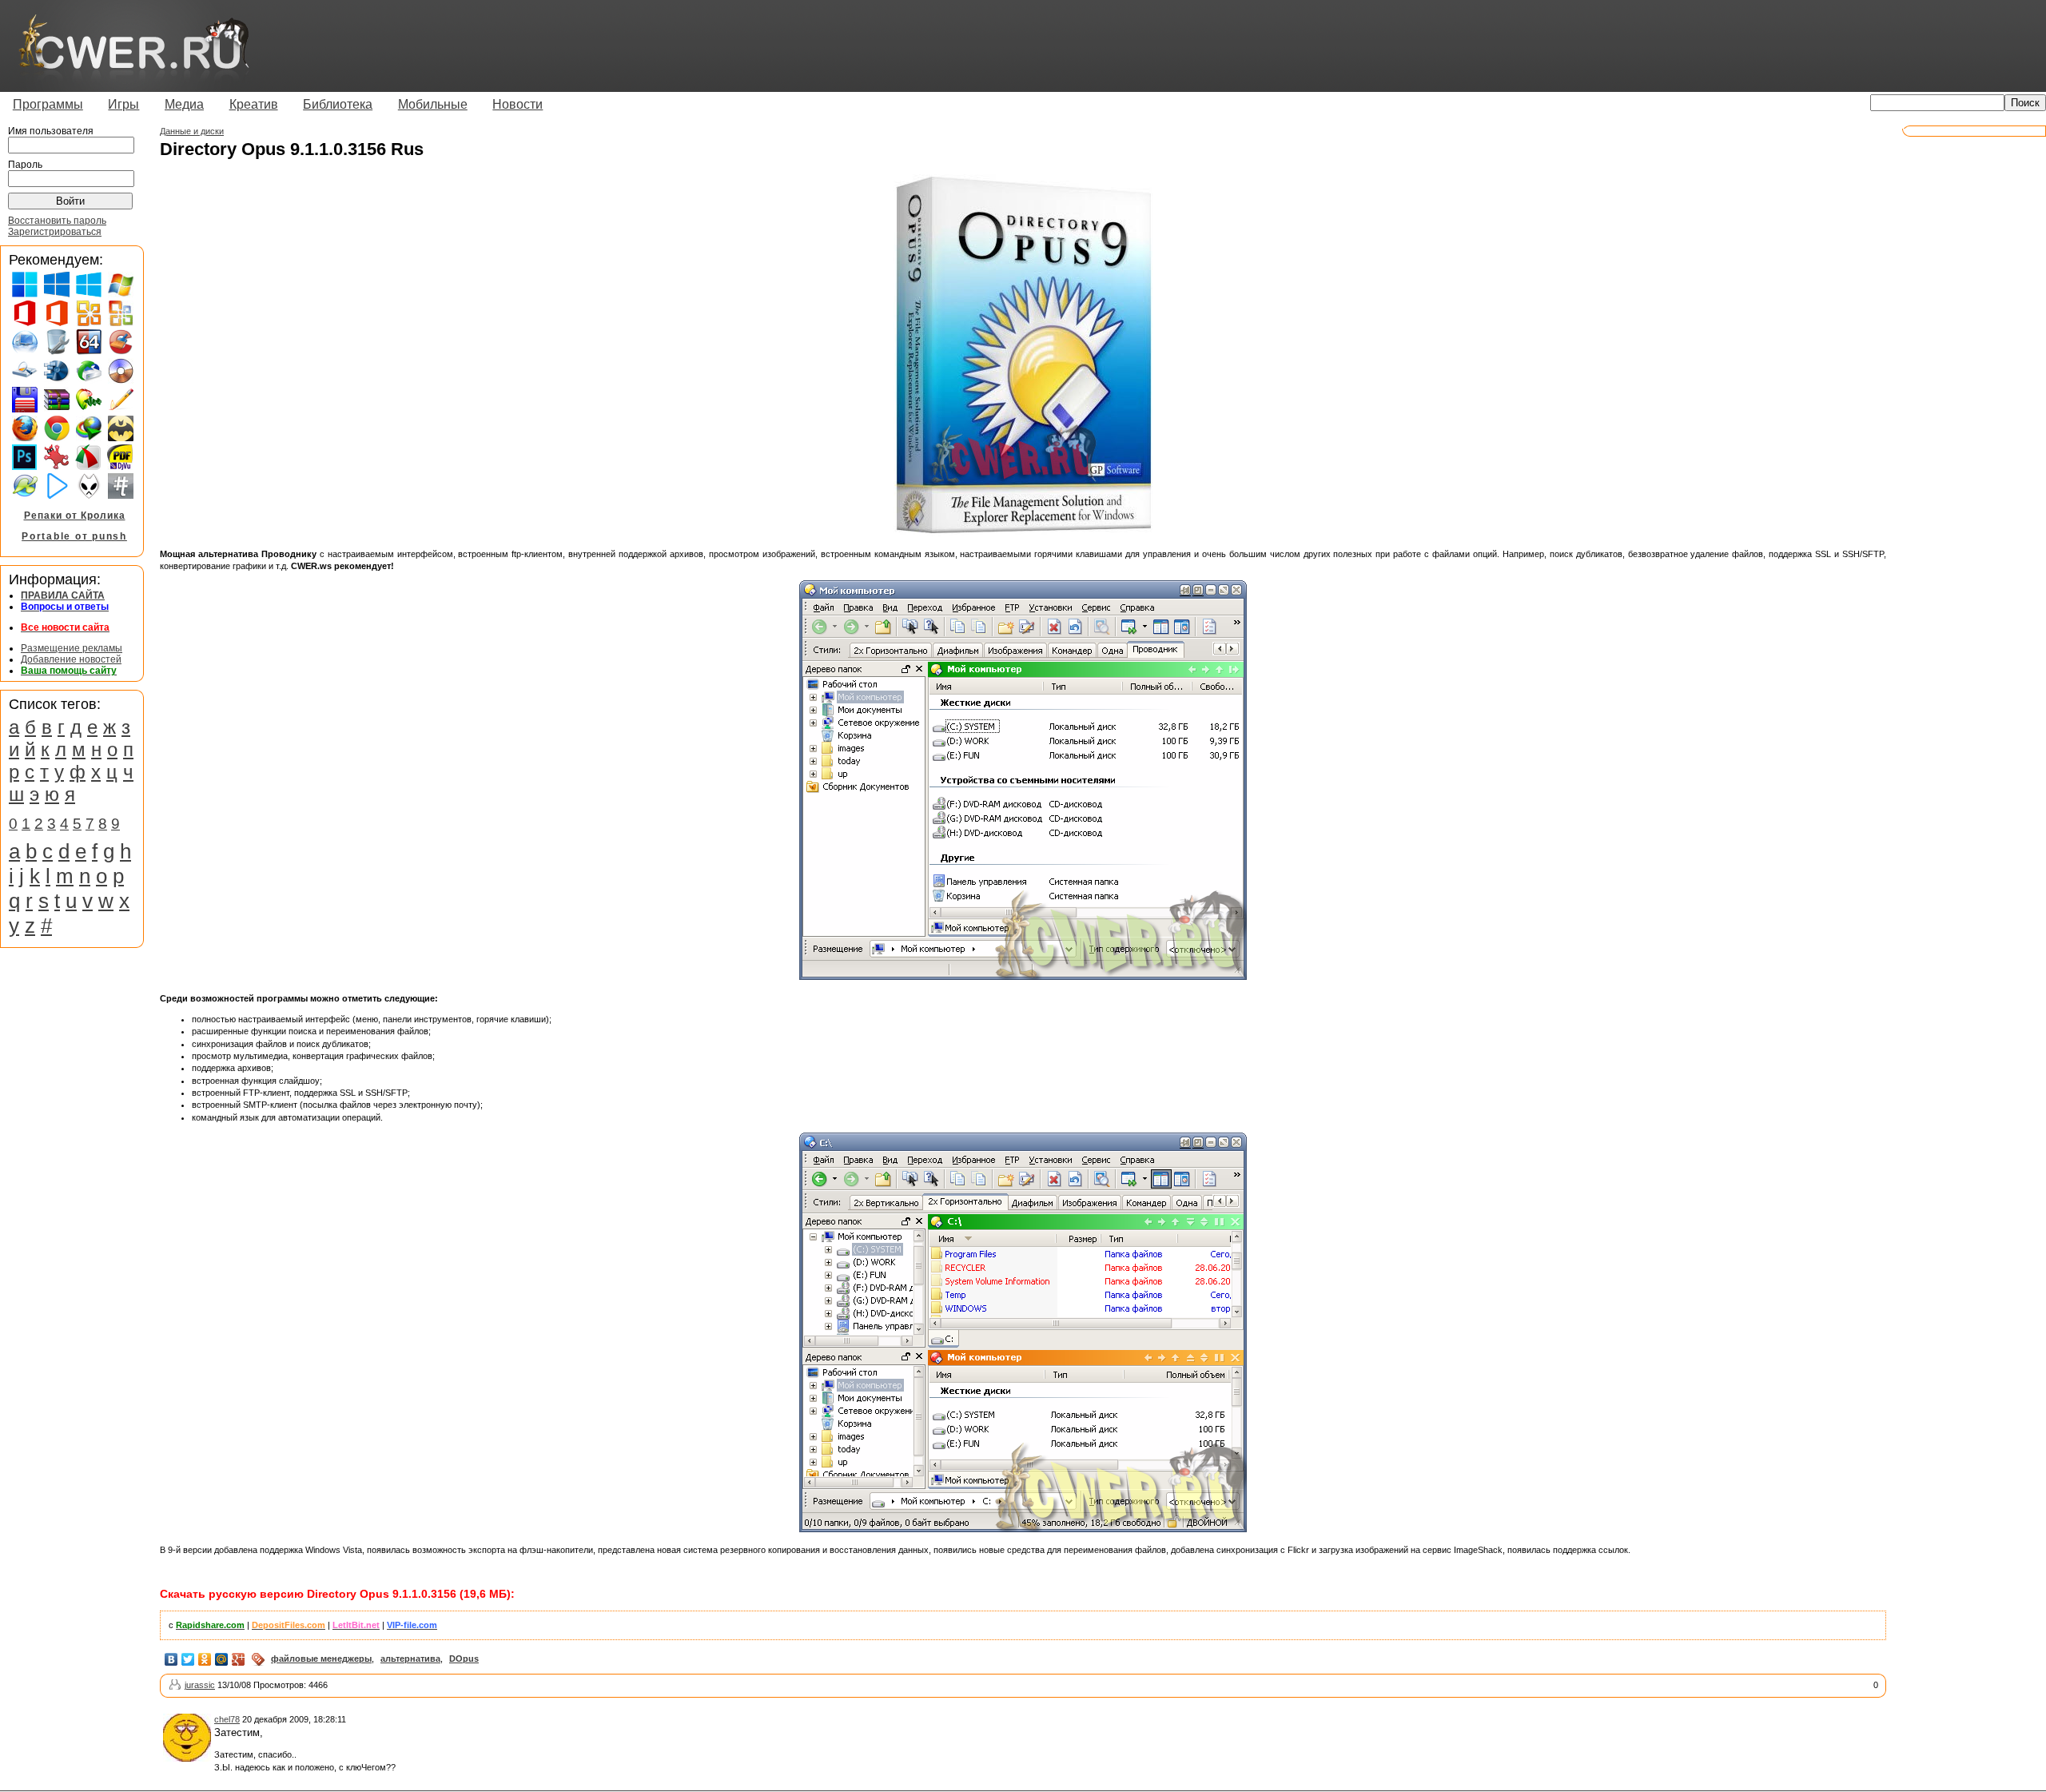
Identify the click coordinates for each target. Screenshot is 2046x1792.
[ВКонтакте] (171, 1659)
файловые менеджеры (321, 1659)
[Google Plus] (239, 1659)
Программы (48, 104)
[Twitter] (188, 1659)
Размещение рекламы (72, 648)
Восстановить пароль (57, 221)
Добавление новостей (71, 659)
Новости (517, 104)
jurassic (200, 1685)
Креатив (254, 104)
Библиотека (338, 104)
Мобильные (433, 104)
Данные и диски (192, 131)
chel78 (227, 1719)
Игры (123, 104)
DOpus (464, 1659)
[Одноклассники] (205, 1659)
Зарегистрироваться (55, 232)
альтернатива (410, 1659)
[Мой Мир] (222, 1659)
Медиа (184, 104)
